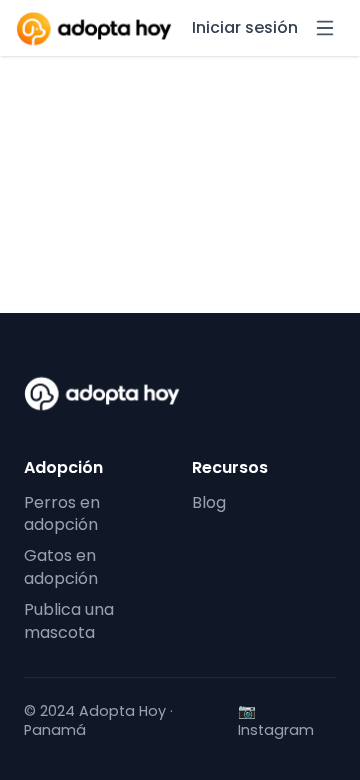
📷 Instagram (276, 721)
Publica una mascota (69, 621)
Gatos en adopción (61, 567)
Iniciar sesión (245, 28)
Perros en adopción (62, 514)
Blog (209, 502)
